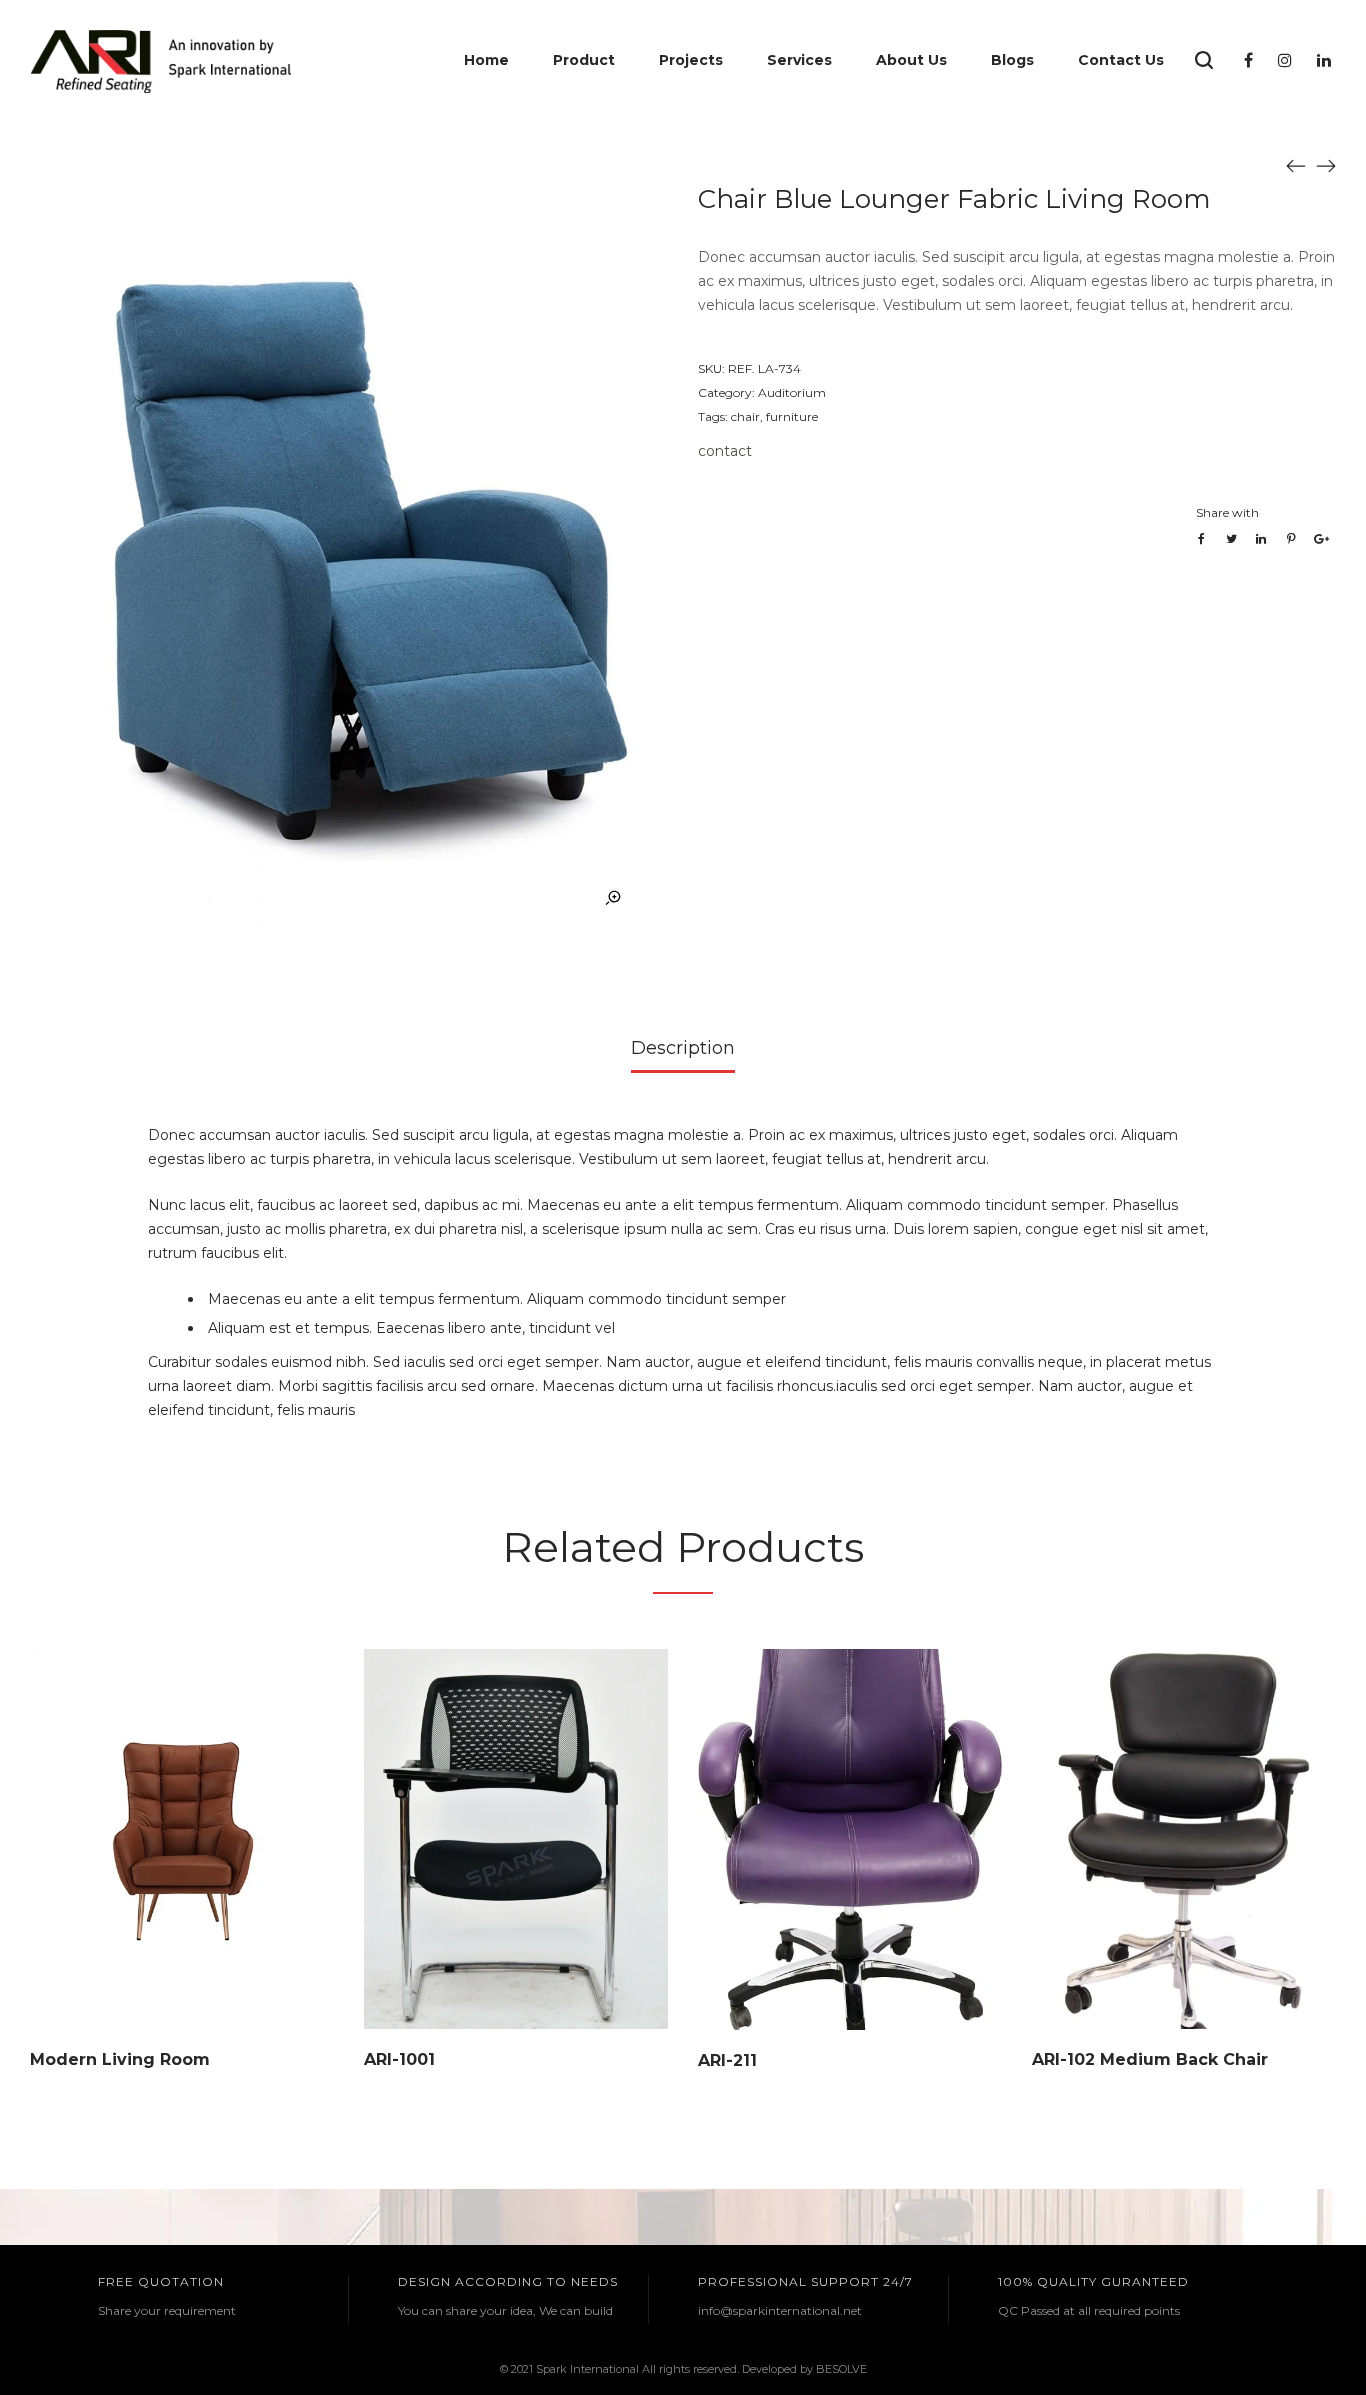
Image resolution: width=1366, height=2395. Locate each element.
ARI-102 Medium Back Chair (1150, 2059)
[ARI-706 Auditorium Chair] (1296, 165)
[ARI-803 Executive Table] (1326, 165)
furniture (792, 416)
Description (683, 1048)
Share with (1227, 512)
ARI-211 (727, 2060)
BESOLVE (841, 2369)
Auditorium (792, 392)
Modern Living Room (120, 2059)
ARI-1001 (399, 2059)
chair (745, 416)
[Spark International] (160, 60)
